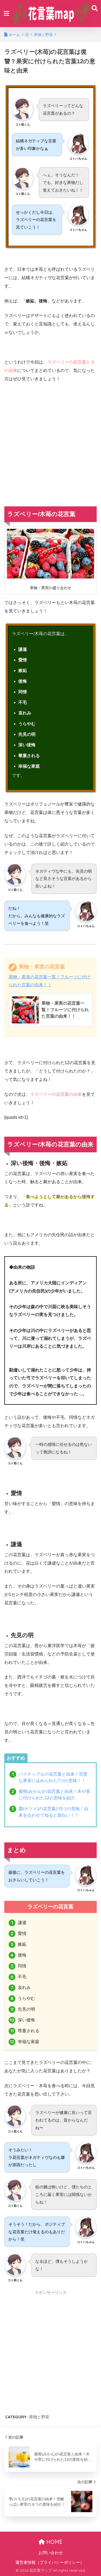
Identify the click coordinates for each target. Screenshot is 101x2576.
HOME (54, 2542)
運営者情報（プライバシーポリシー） (50, 2562)
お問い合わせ (51, 2553)
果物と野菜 (39, 2417)
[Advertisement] (50, 441)
